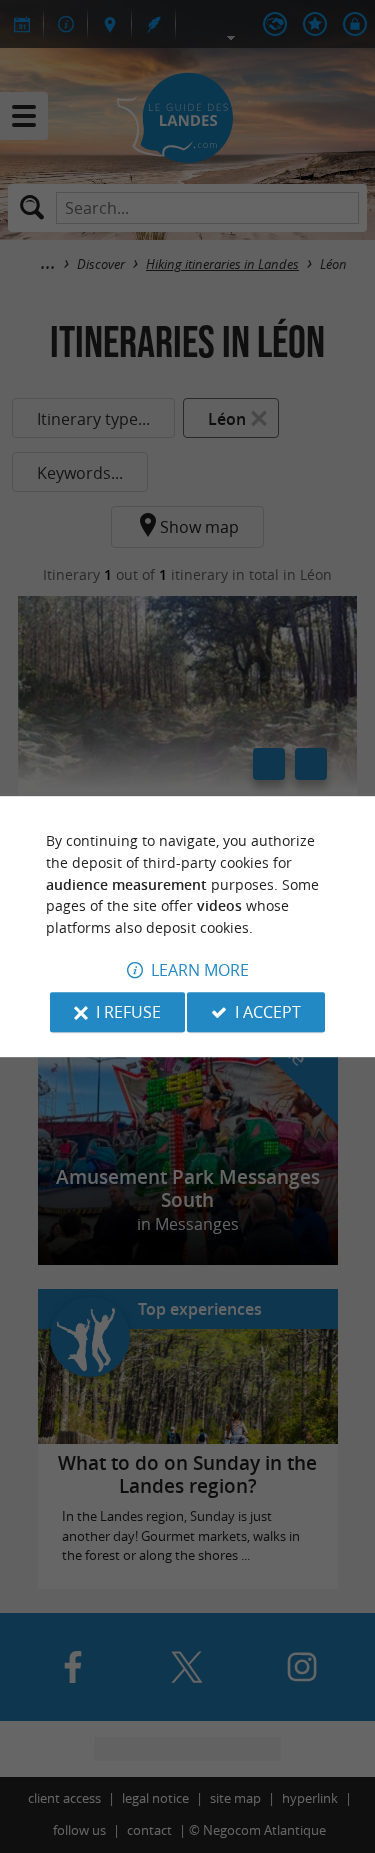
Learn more (200, 970)
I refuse (128, 1012)
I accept (268, 1012)
